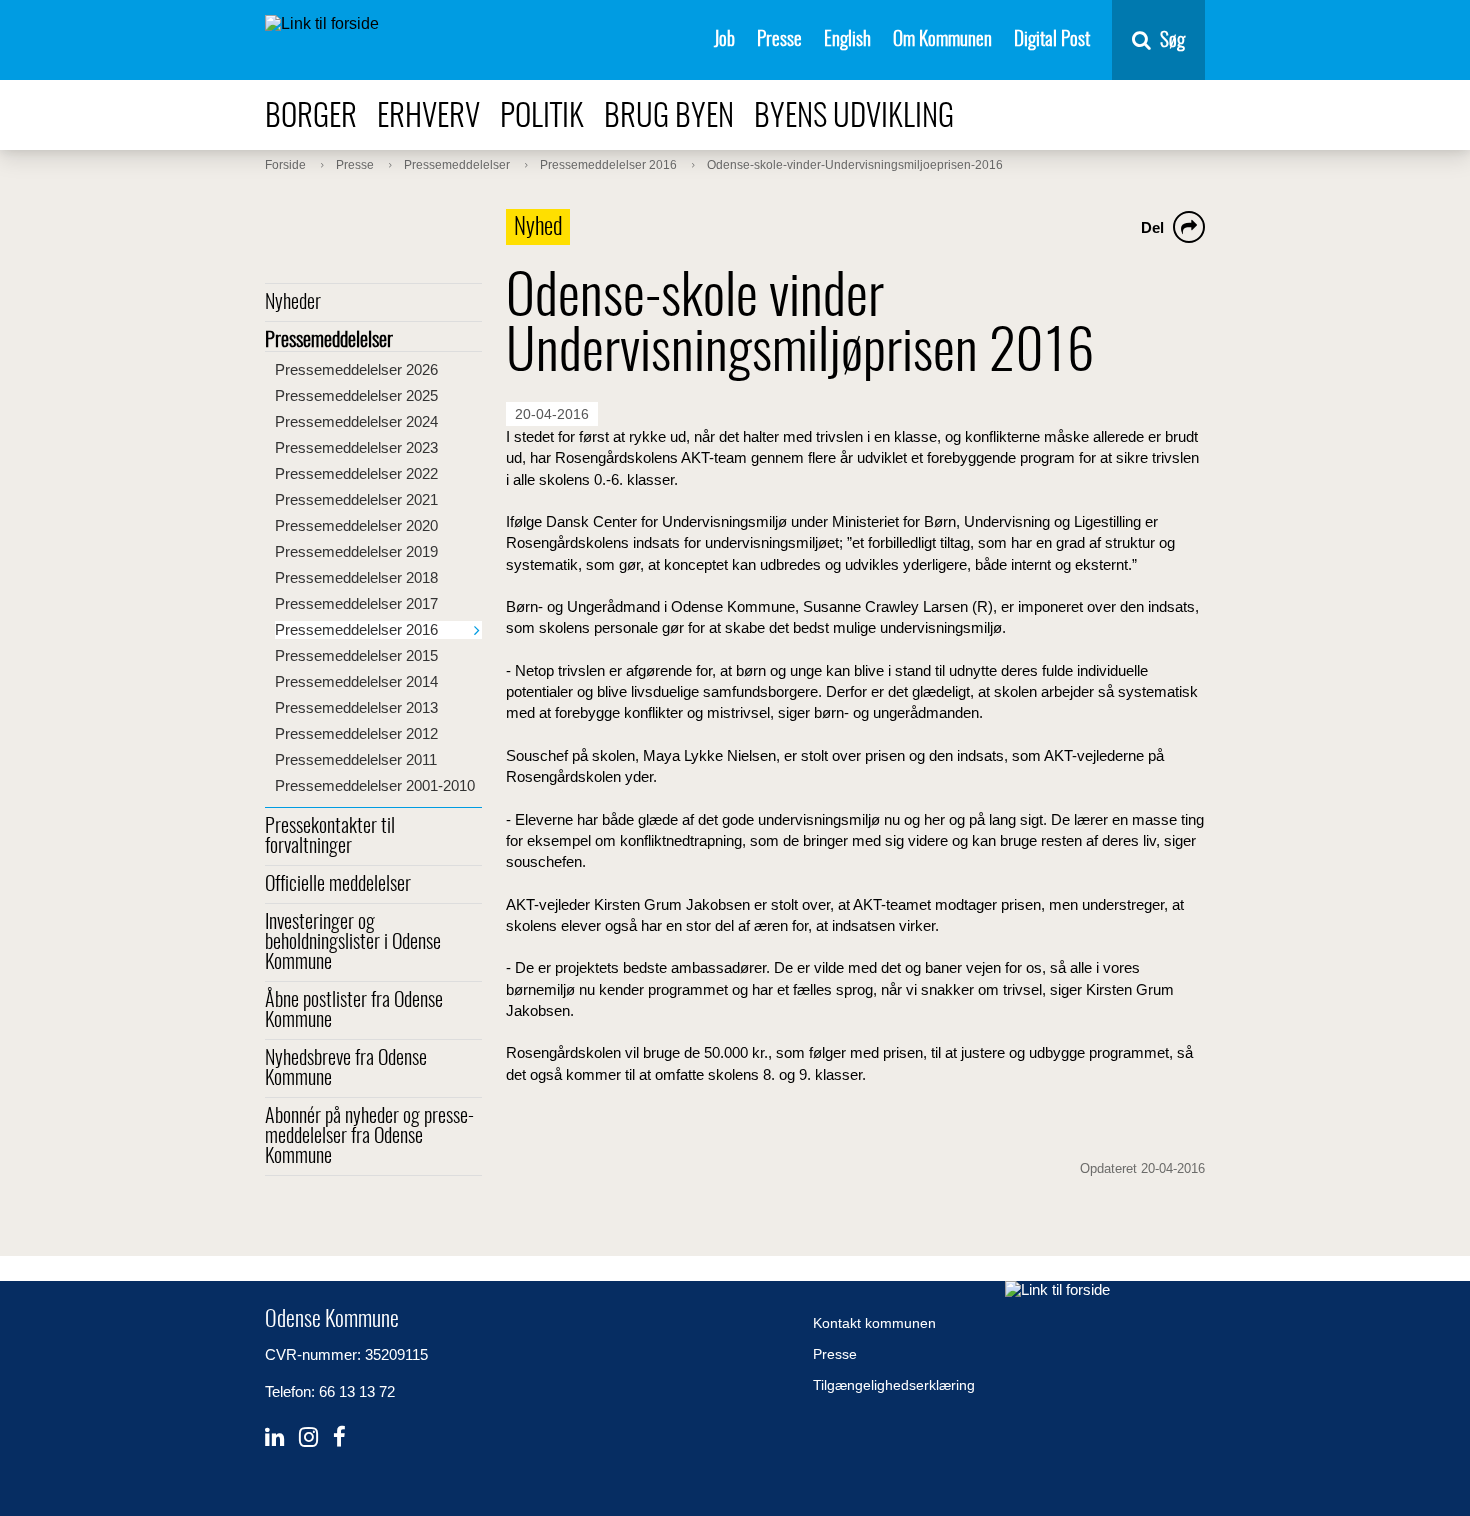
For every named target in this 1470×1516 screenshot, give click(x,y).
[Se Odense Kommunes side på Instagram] (308, 1437)
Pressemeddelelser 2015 (356, 655)
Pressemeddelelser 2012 (356, 733)
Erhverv (428, 117)
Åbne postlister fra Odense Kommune (354, 1011)
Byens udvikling (854, 117)
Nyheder (293, 303)
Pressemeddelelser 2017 (356, 603)
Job (724, 40)
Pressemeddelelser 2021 (356, 499)
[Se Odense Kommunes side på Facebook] (339, 1437)
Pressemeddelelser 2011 (356, 759)
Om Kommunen (942, 40)
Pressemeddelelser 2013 (356, 707)
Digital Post (1052, 40)
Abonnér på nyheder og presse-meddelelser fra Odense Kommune (369, 1137)
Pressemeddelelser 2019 (356, 551)
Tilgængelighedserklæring (894, 1385)
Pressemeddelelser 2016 (356, 629)
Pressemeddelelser (329, 341)
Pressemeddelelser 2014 (356, 681)
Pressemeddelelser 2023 (356, 447)
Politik (542, 117)
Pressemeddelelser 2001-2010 (375, 785)
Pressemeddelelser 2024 (356, 421)
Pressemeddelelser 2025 (356, 395)
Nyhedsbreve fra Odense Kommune (346, 1069)
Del (1152, 227)
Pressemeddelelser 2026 (356, 369)
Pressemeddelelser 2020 (356, 525)
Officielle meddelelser (338, 885)
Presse (779, 40)
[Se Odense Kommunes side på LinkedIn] (274, 1437)
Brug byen (669, 117)
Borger (311, 117)
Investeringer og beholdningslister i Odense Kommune (353, 943)
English (847, 40)
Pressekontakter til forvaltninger (330, 837)
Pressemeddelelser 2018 (356, 577)
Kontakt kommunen (874, 1323)
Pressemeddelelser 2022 (356, 473)
